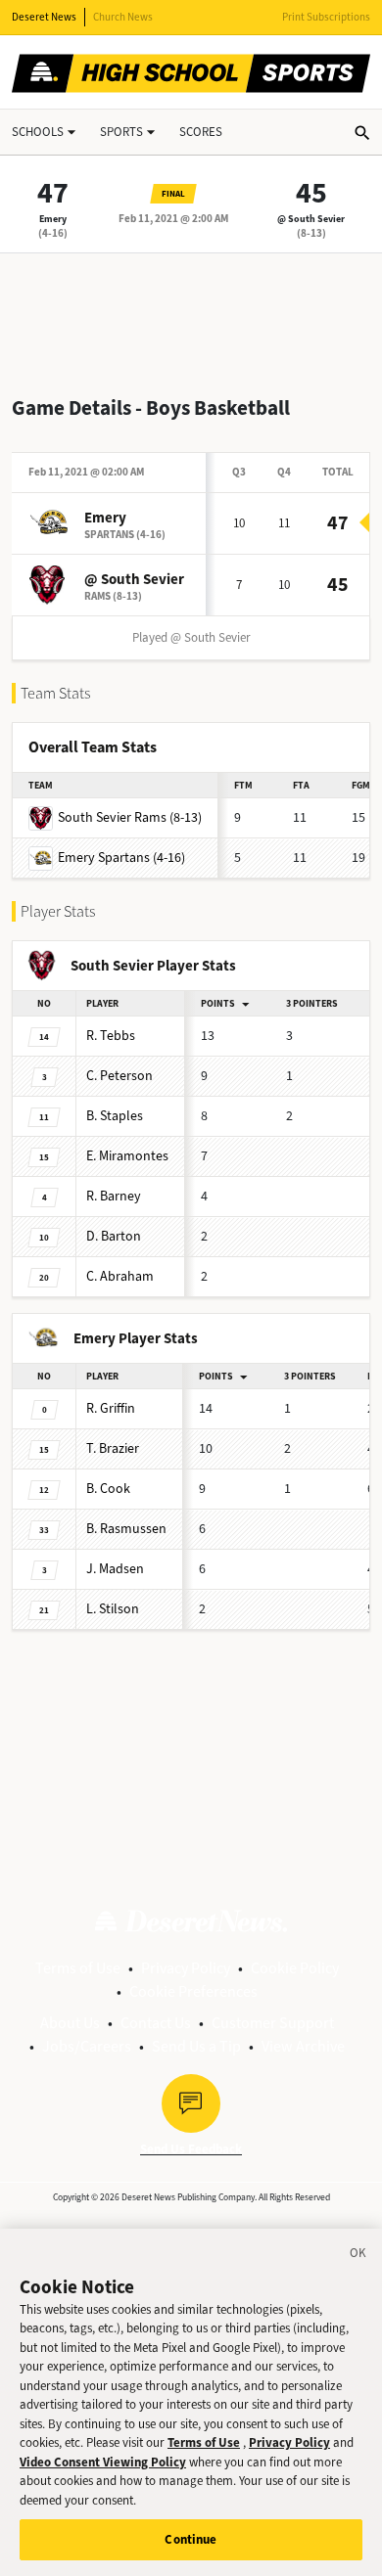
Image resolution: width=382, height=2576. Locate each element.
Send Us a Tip (196, 2046)
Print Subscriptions (326, 17)
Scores (201, 132)
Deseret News (44, 17)
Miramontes (127, 1156)
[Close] (358, 2256)
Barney (114, 1196)
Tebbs (111, 1036)
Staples (115, 1116)
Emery (53, 219)
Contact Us (156, 2023)
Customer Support (273, 2023)
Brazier (113, 1448)
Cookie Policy (295, 1968)
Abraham (120, 1276)
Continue (191, 2539)
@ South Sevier (311, 219)
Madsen (115, 1569)
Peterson (119, 1076)
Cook (108, 1489)
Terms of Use (78, 1968)
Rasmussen (126, 1529)
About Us (70, 2023)
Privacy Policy (186, 1968)
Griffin (111, 1408)
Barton (114, 1236)
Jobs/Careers (87, 2046)
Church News (123, 17)
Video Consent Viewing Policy (103, 2462)
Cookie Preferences (193, 1991)
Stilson (113, 1609)
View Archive (303, 2046)
